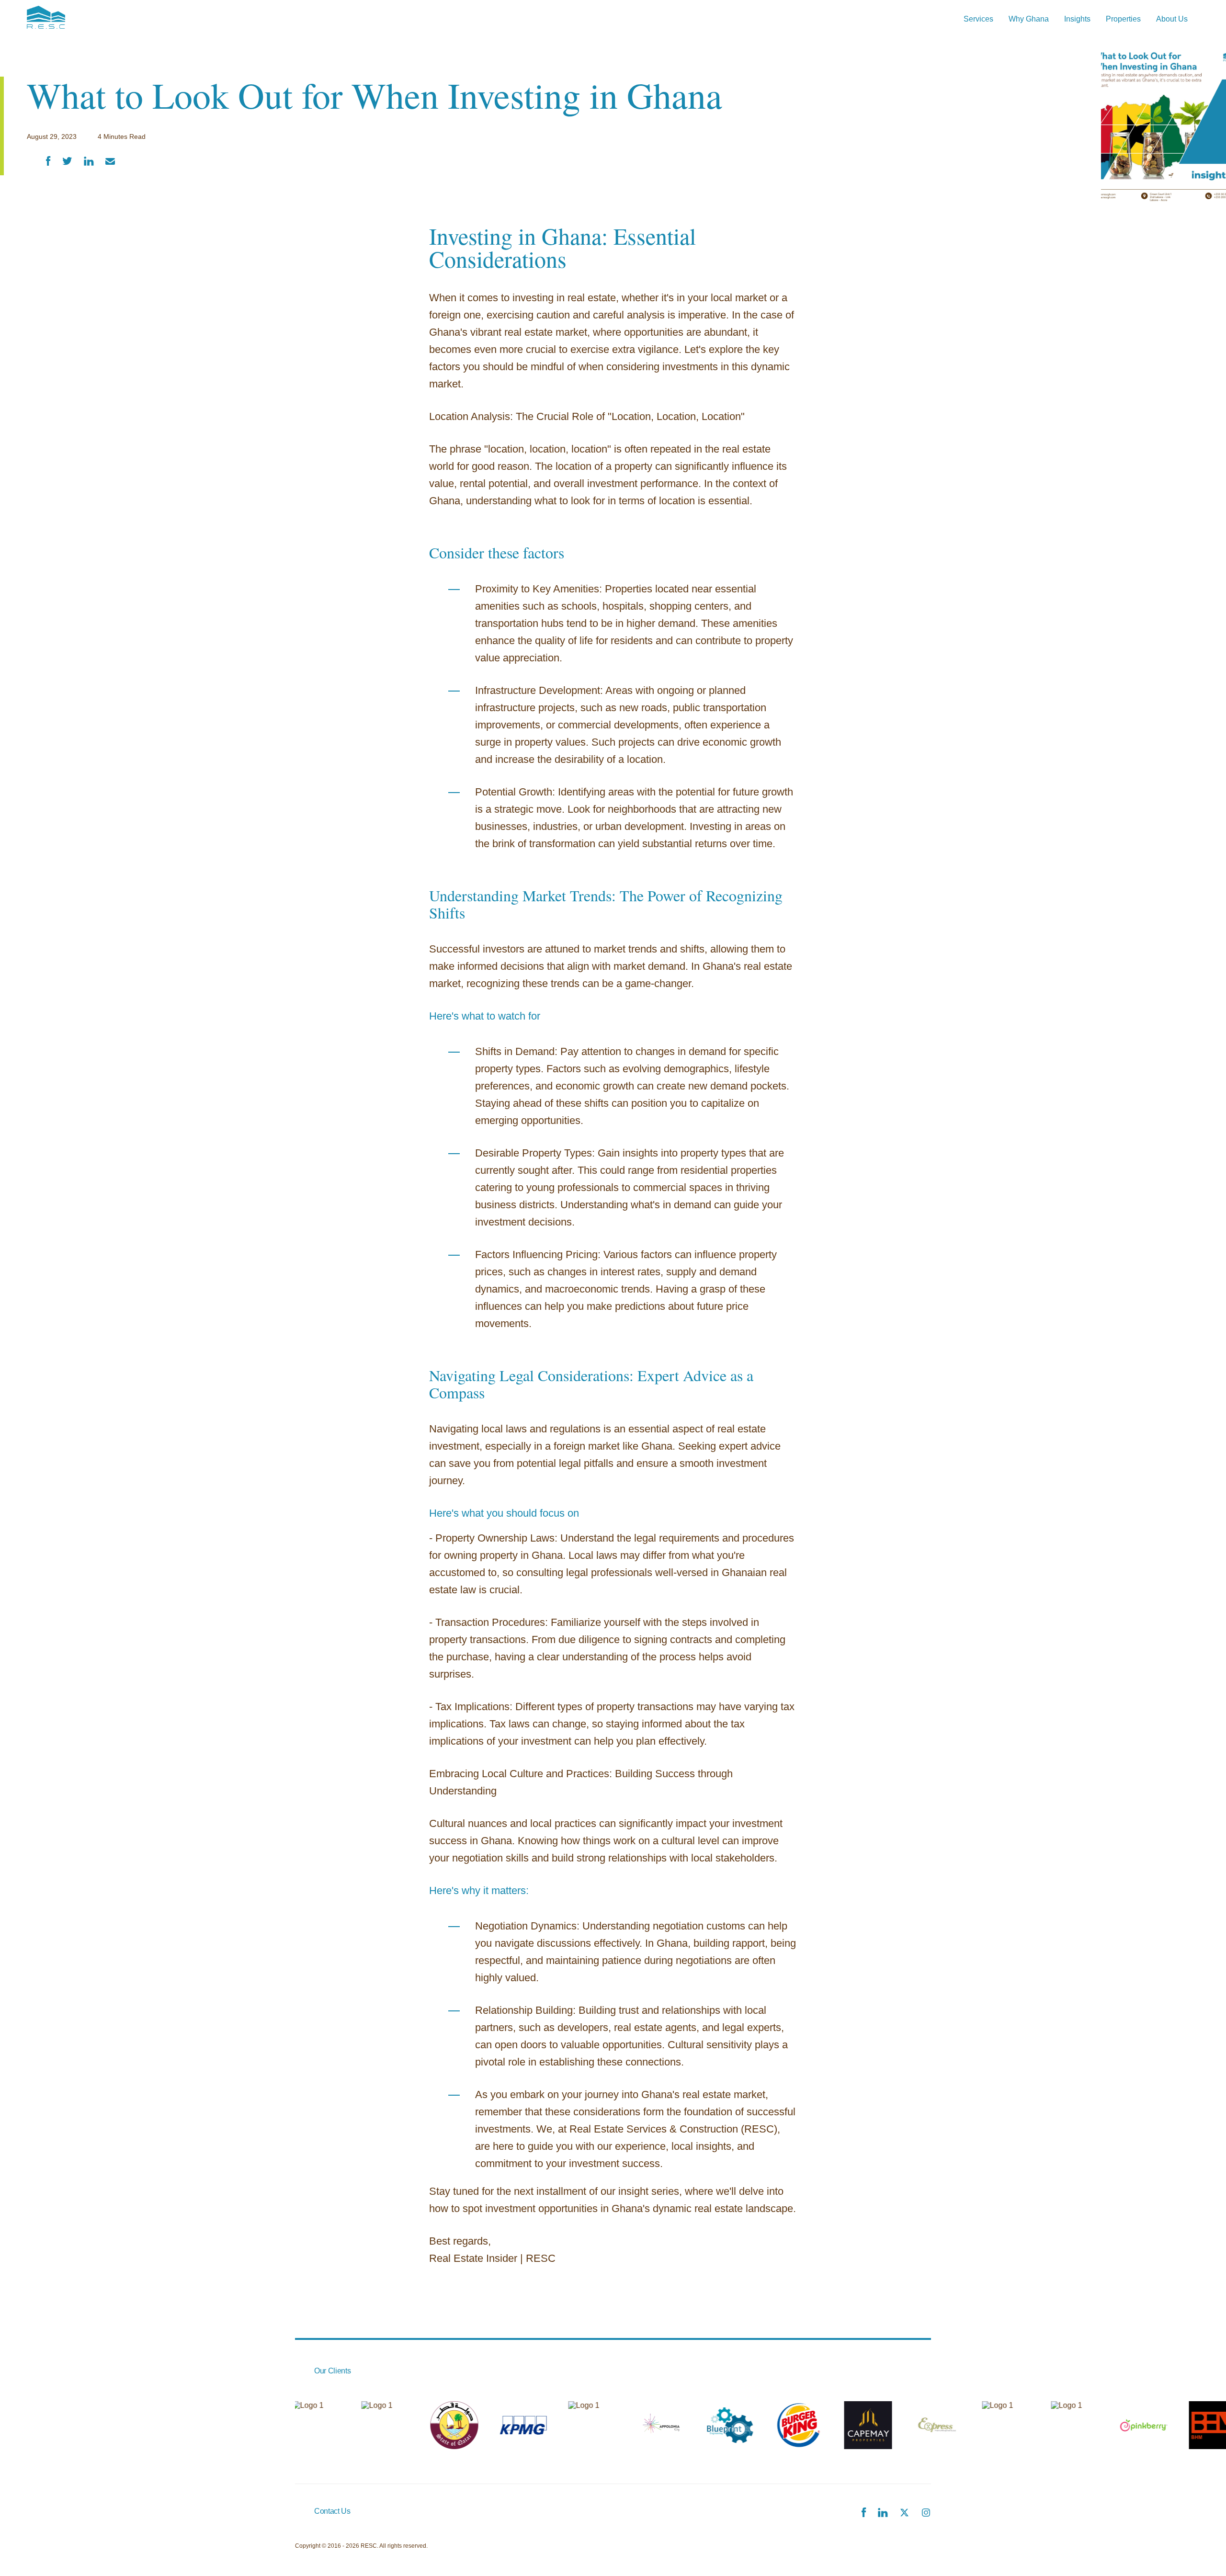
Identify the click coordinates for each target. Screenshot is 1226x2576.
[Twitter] (904, 2514)
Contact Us (332, 2511)
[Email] (110, 162)
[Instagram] (926, 2514)
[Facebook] (864, 2513)
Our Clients (332, 2371)
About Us (1172, 19)
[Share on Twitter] (67, 162)
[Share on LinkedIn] (89, 162)
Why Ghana (1029, 19)
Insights (1077, 19)
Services (978, 19)
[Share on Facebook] (48, 162)
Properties (1123, 19)
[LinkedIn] (883, 2514)
